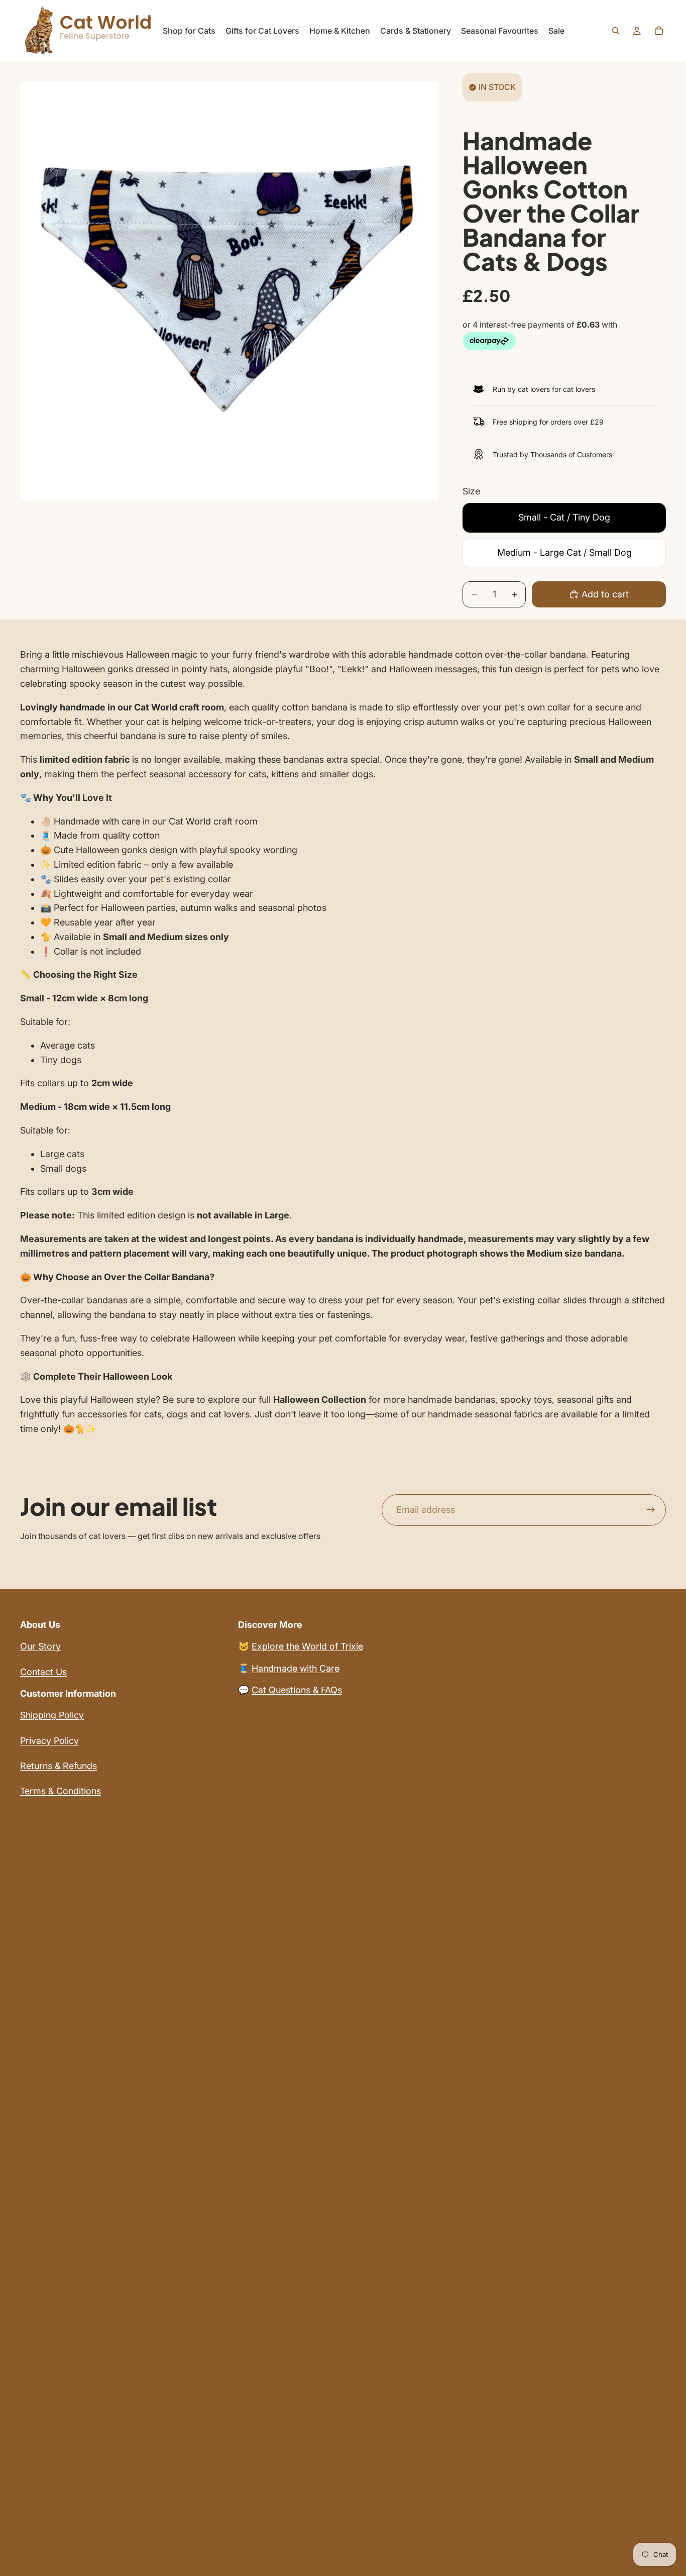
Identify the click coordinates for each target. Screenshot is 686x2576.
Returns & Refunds (59, 1766)
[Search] (616, 31)
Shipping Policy (52, 1715)
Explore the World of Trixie (307, 1646)
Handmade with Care (296, 1668)
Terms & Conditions (61, 1791)
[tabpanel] (343, 1042)
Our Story (40, 1646)
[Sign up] (651, 1510)
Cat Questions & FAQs (297, 1690)
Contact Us (43, 1672)
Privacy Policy (49, 1741)
